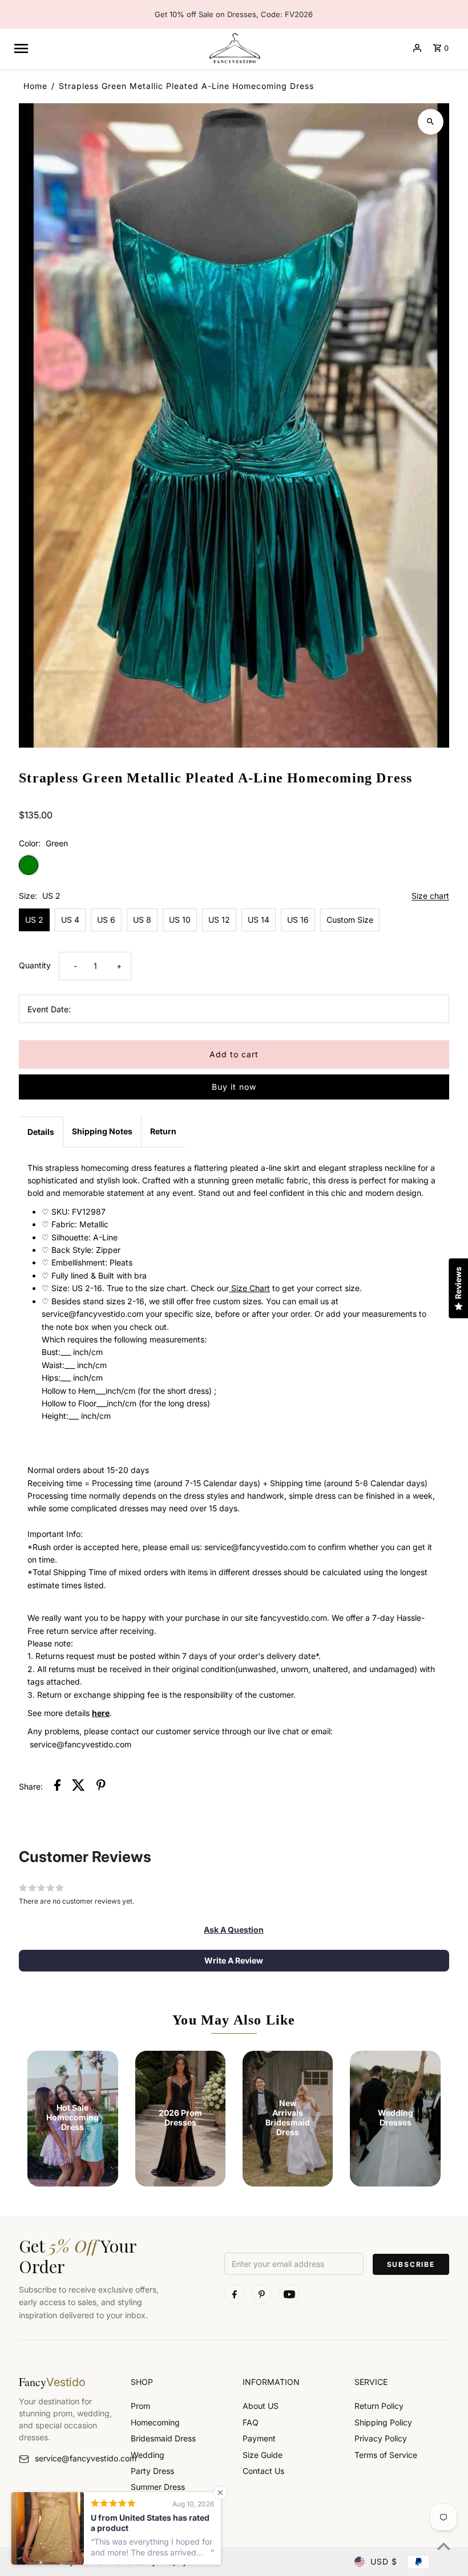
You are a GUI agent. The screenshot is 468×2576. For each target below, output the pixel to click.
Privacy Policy (381, 2438)
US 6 (106, 920)
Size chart (430, 896)
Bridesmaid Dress (163, 2438)
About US (261, 2406)
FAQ (251, 2422)
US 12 (219, 920)
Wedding (148, 2455)
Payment (259, 2438)
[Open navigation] (106, 48)
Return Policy (379, 2406)
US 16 (298, 920)
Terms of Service (386, 2455)
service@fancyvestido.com (74, 2458)
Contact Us (263, 2471)
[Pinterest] (262, 2294)
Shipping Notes (102, 1131)
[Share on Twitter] (78, 1787)
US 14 (259, 920)
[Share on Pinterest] (101, 1787)
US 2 (34, 920)
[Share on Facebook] (57, 1787)
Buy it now (234, 1087)
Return (163, 1131)
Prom (140, 2406)
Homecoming (155, 2422)
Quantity (35, 965)
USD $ (384, 2561)
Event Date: (49, 1009)
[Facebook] (235, 2294)
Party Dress (152, 2471)
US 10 (180, 920)
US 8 (142, 920)
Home (35, 86)
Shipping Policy (383, 2422)
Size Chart (249, 1288)
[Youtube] (289, 2294)
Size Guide (263, 2455)
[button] (234, 1930)
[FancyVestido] (234, 48)
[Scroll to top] (444, 2546)
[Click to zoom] (431, 122)
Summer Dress (158, 2487)
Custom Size (350, 920)
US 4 (70, 920)
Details (41, 1132)
